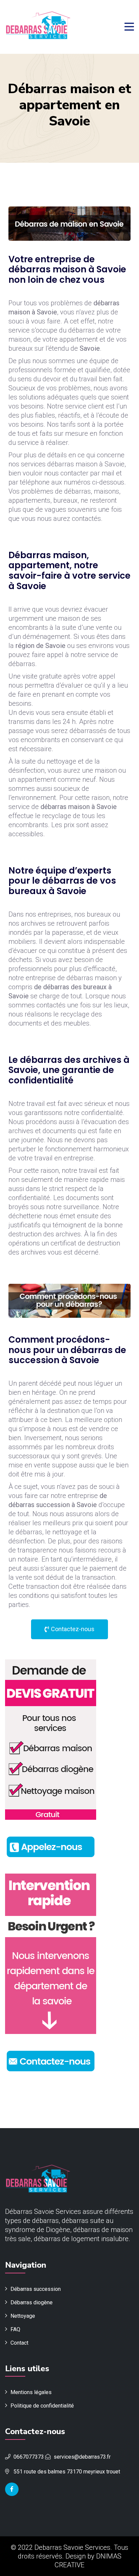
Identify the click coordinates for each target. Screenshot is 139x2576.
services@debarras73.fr (82, 2457)
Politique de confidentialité (42, 2406)
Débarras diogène (32, 2302)
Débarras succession (36, 2289)
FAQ (15, 2329)
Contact (19, 2343)
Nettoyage (23, 2316)
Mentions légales (31, 2392)
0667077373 (29, 2457)
